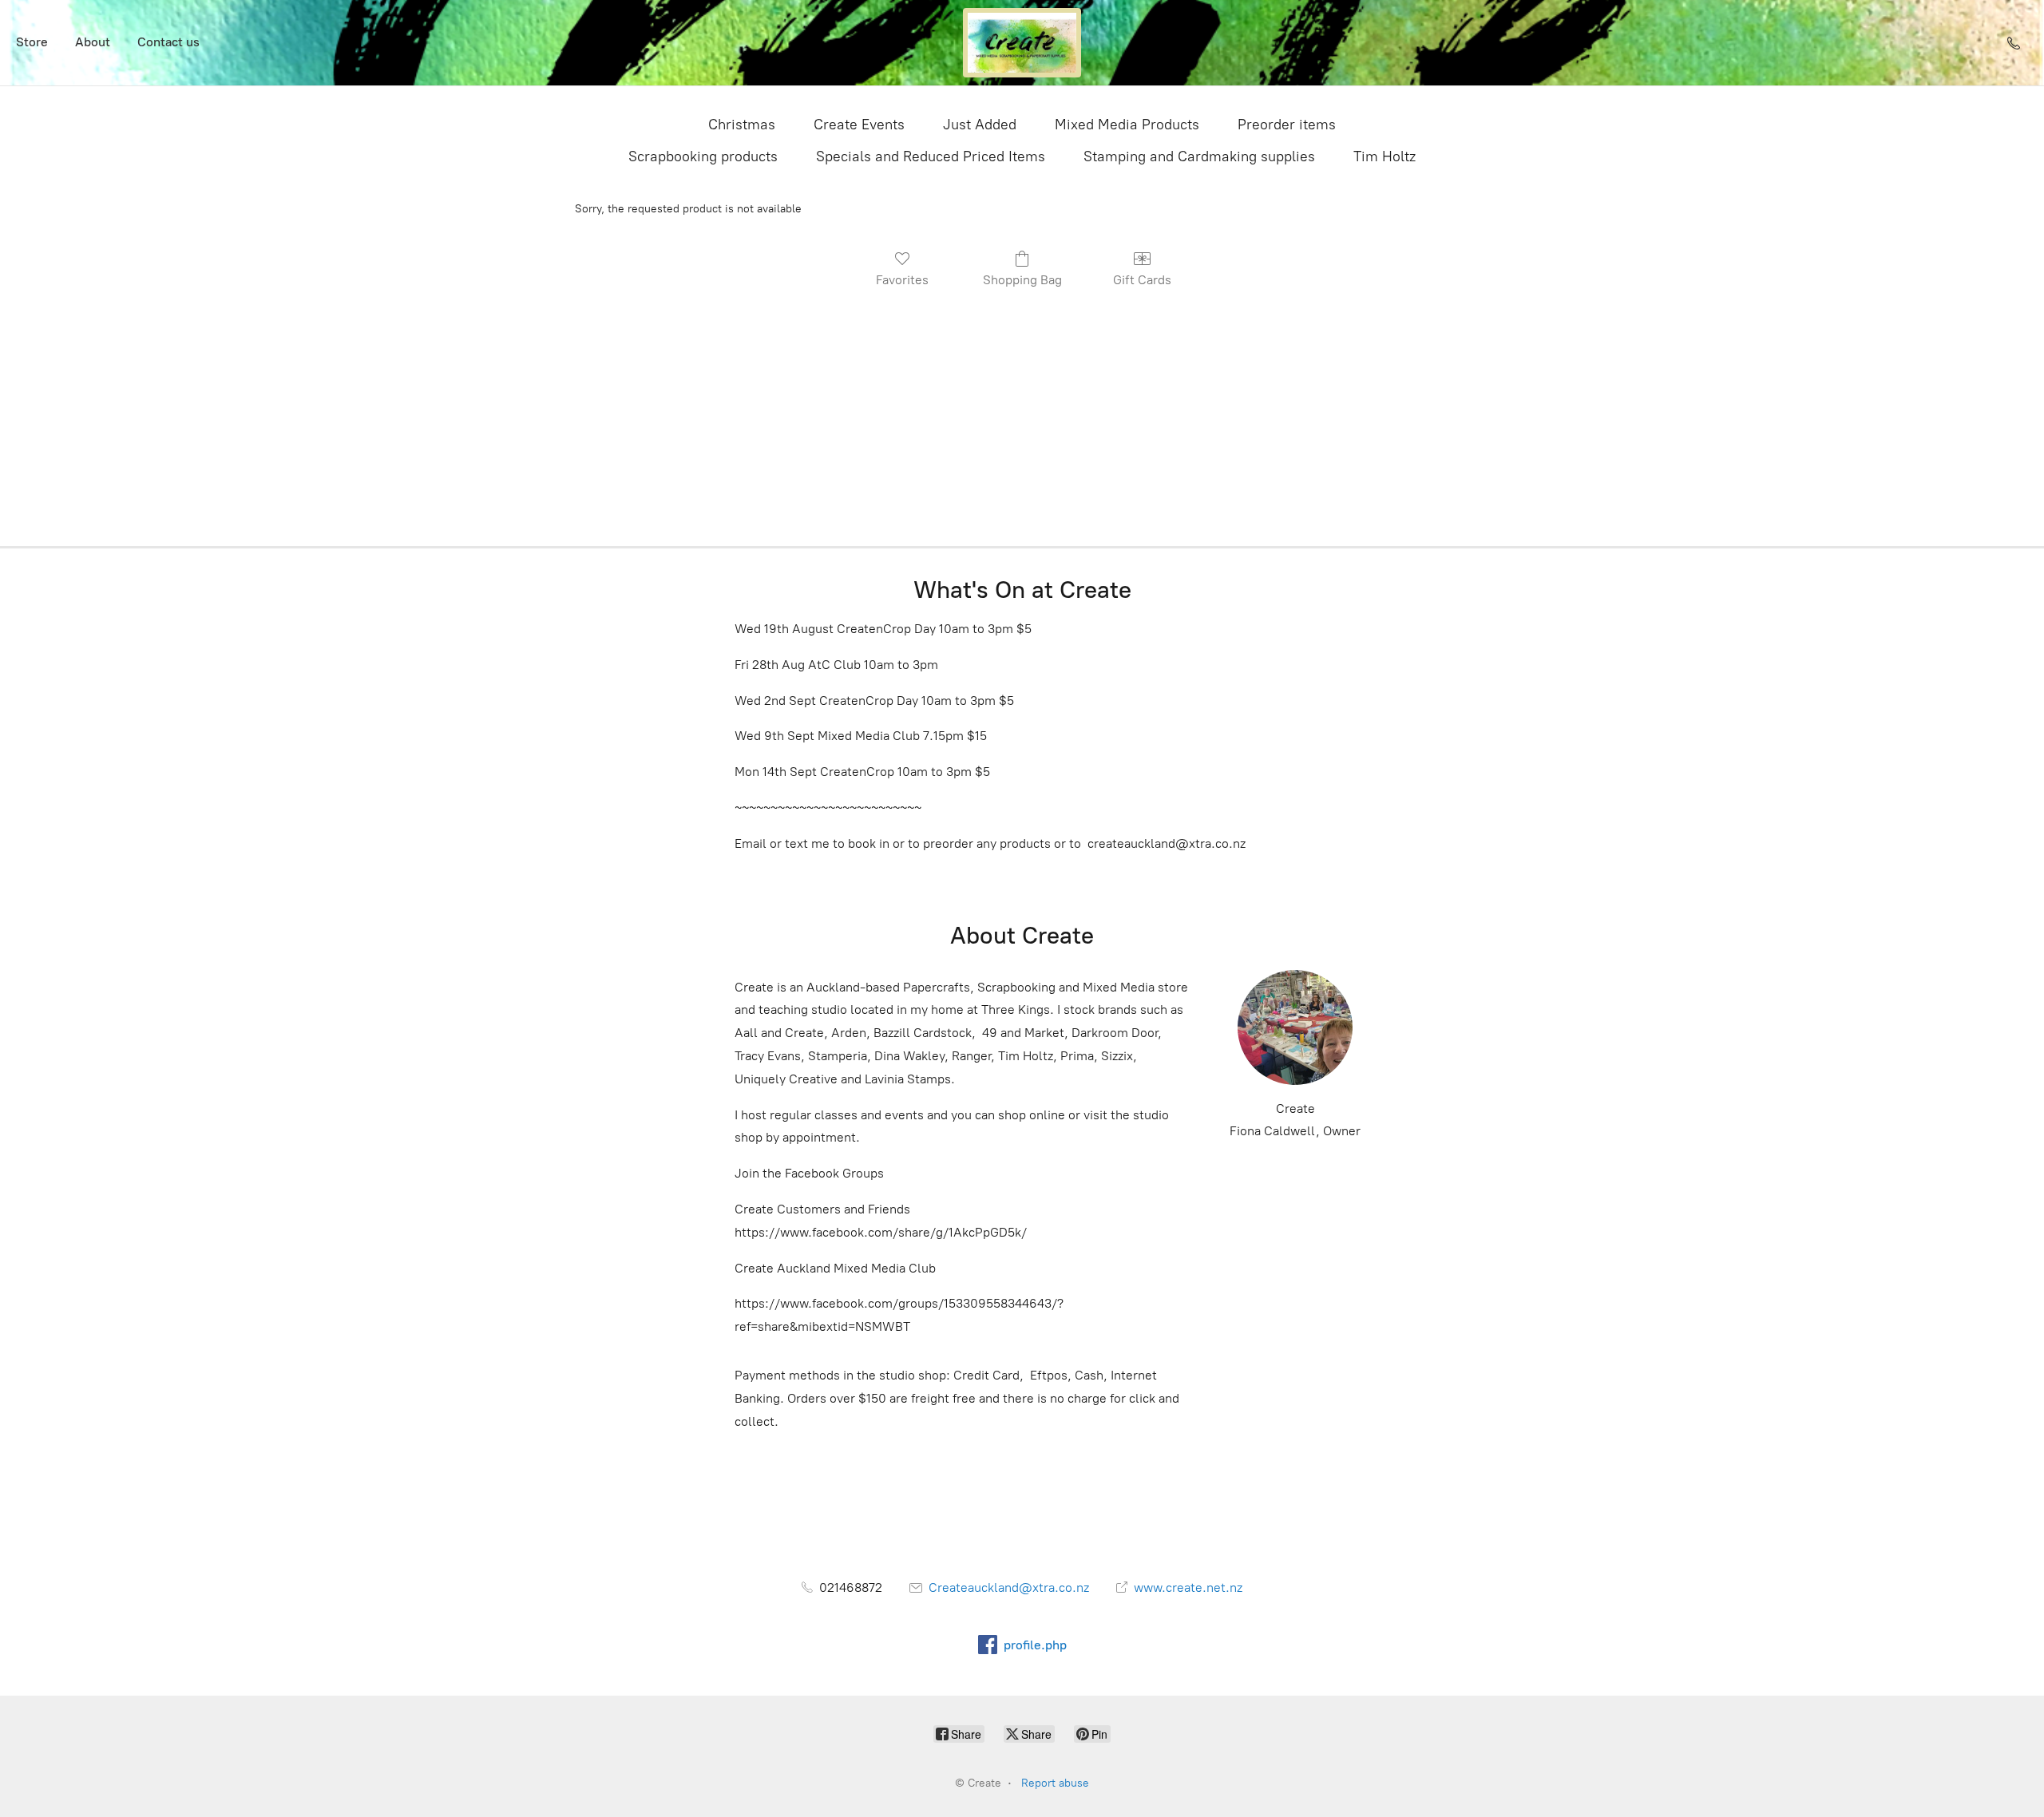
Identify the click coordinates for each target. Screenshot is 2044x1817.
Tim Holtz (1384, 156)
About (93, 42)
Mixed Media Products (1127, 125)
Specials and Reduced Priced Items (931, 156)
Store (32, 42)
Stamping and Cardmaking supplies (1199, 156)
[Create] (1022, 43)
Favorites (902, 280)
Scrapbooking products (703, 156)
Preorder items (1287, 125)
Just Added (980, 125)
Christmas (742, 125)
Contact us (168, 42)
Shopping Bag (1022, 280)
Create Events (859, 125)
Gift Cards (1142, 280)
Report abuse (1055, 1783)
